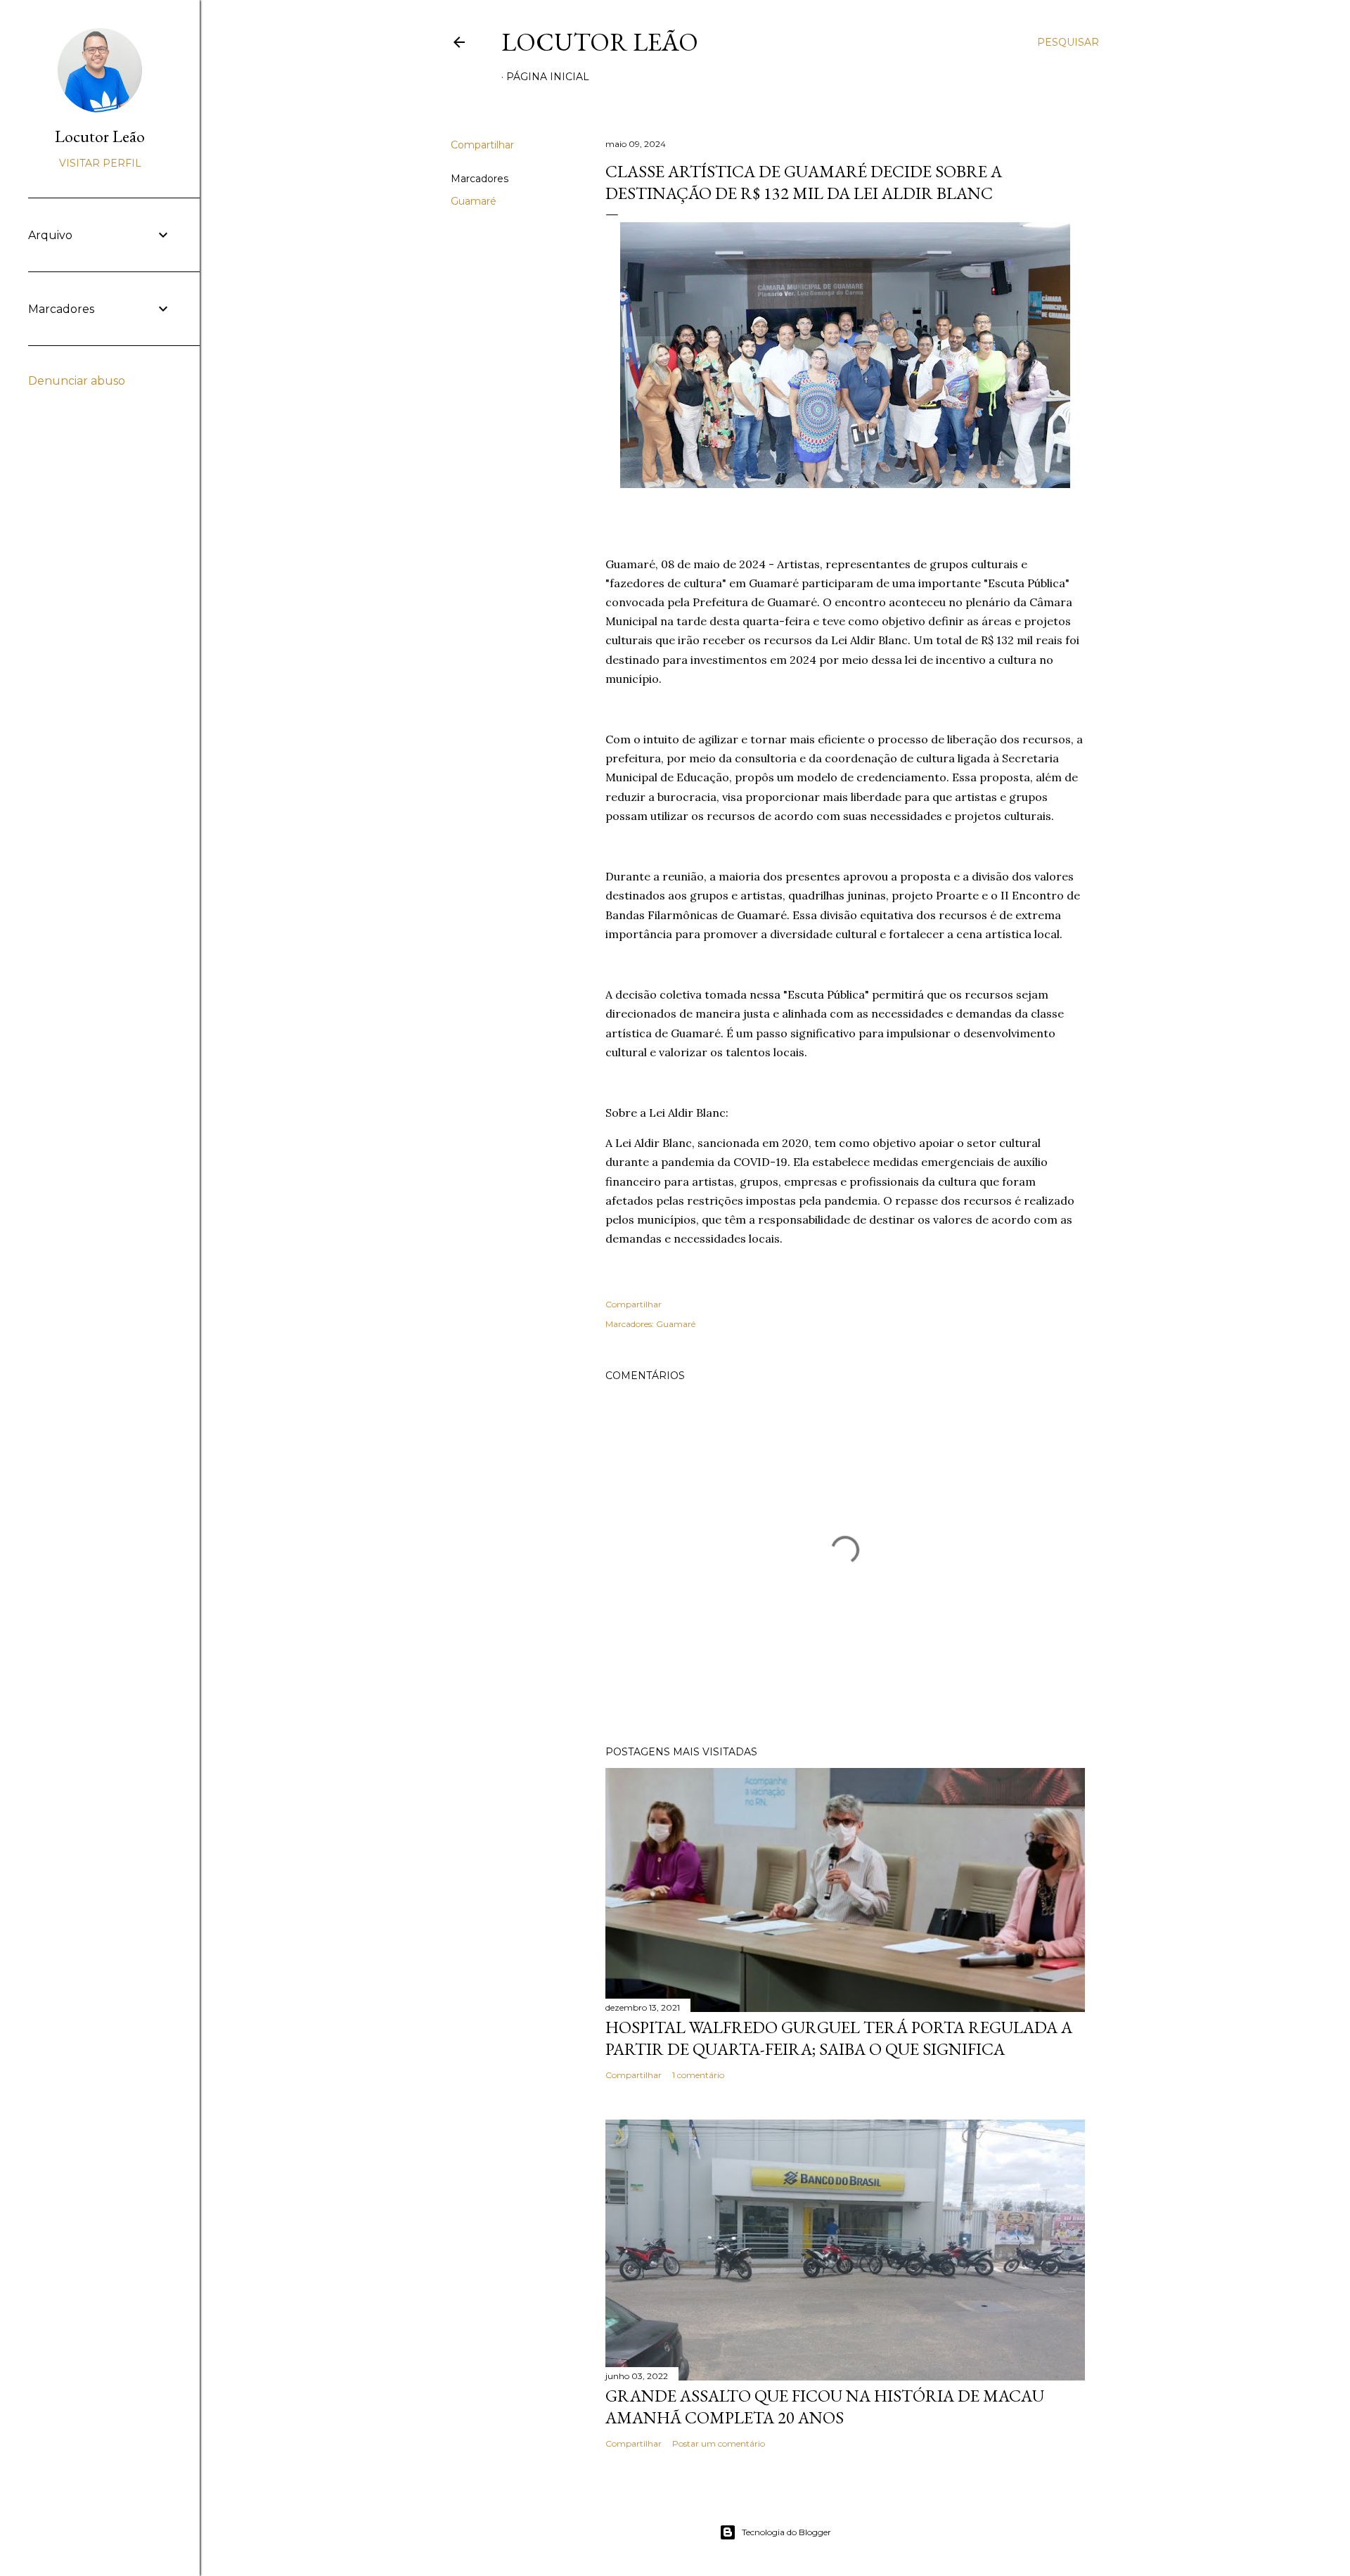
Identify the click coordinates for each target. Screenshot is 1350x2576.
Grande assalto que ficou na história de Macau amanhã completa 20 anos (825, 2407)
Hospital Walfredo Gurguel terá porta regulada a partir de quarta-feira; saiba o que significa (839, 2038)
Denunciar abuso (77, 381)
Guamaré (474, 201)
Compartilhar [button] (482, 145)
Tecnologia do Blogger (786, 2532)
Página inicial (548, 77)
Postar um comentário (719, 2443)
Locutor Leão (600, 42)
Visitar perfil (100, 163)
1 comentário (698, 2075)
